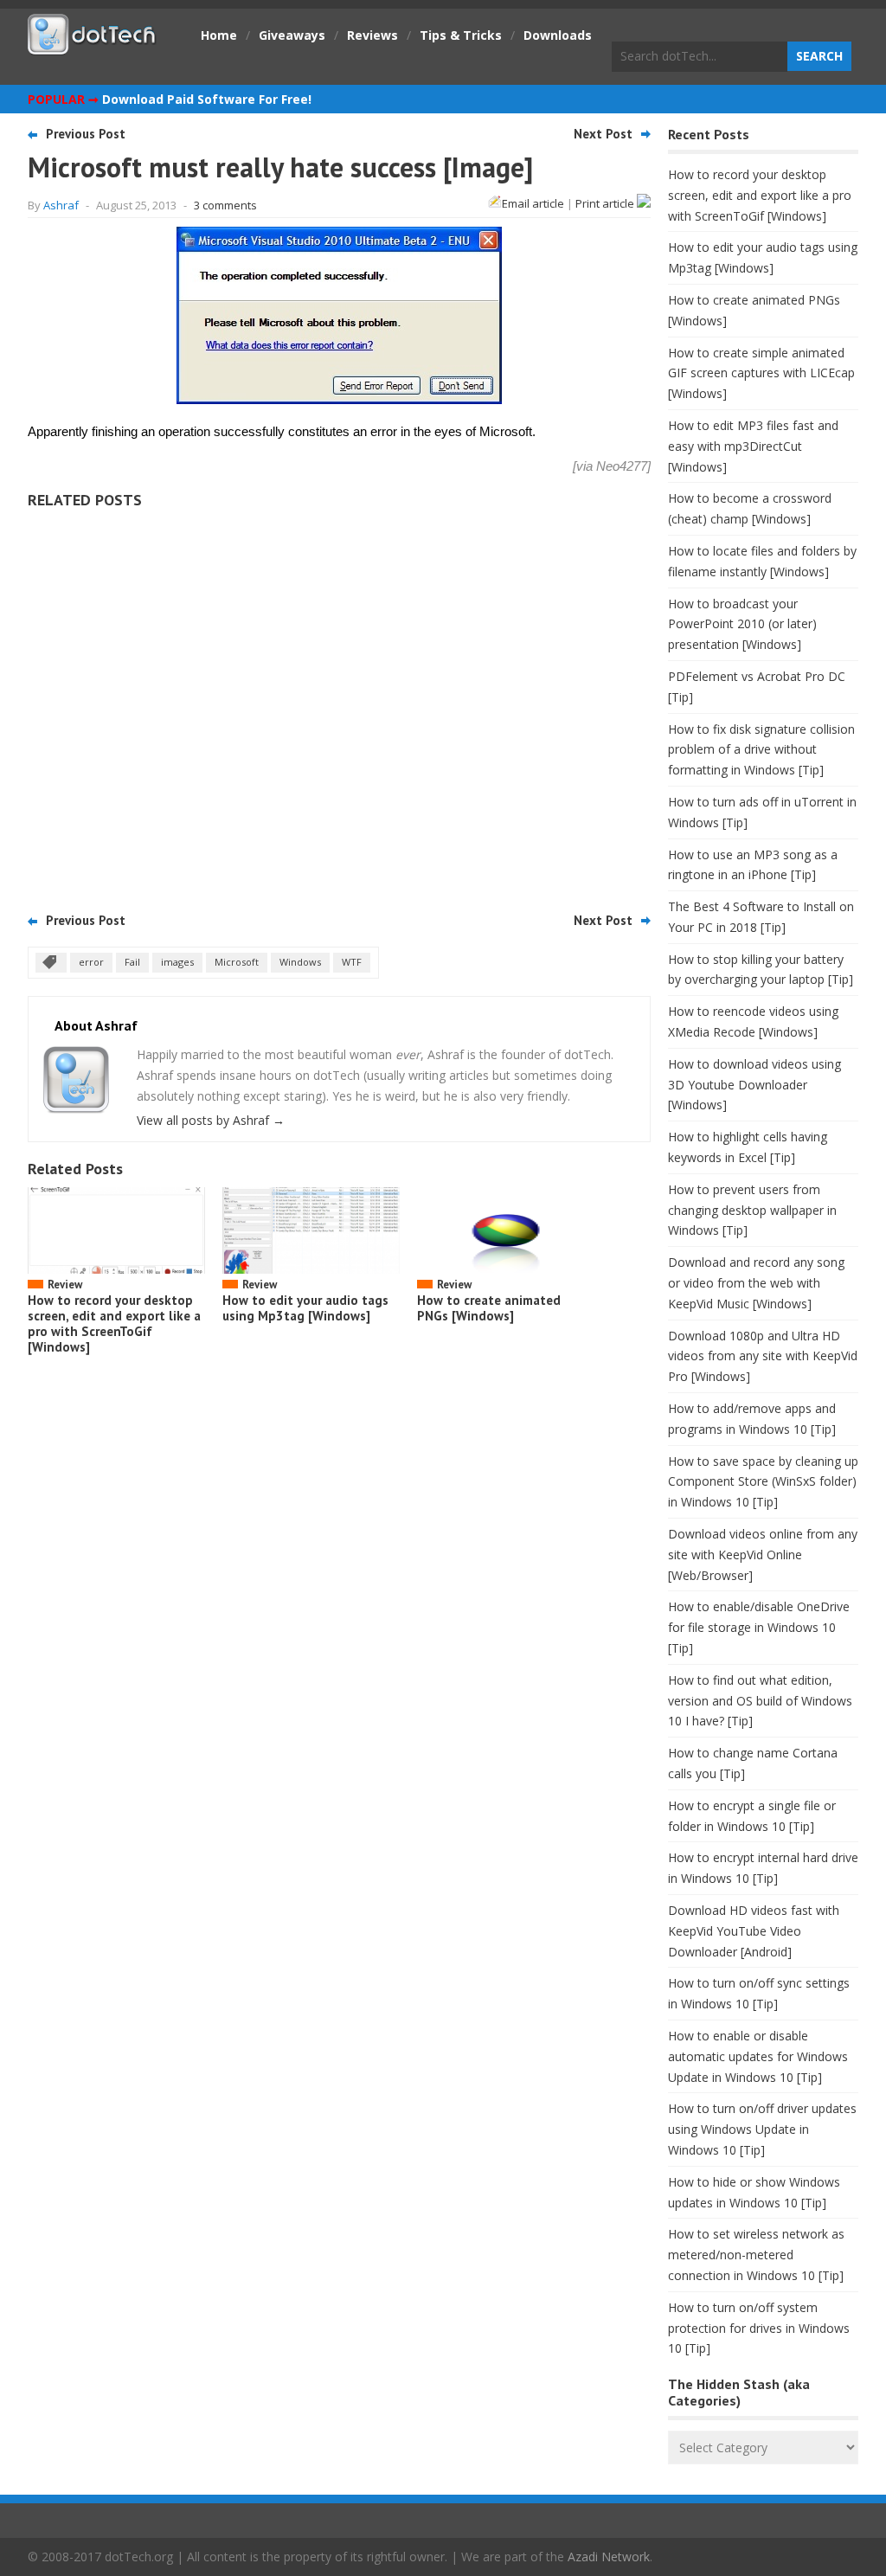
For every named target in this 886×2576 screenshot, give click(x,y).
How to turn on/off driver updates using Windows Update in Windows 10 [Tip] (762, 2129)
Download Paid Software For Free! (207, 99)
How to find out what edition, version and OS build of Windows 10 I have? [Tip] (760, 1701)
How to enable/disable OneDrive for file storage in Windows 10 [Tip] (759, 1627)
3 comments (225, 205)
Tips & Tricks (461, 35)
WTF (352, 962)
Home (219, 35)
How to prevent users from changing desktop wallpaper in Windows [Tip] (752, 1210)
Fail (132, 962)
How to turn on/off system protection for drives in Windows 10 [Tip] (759, 2328)
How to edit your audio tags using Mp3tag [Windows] (305, 1308)
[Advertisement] (339, 704)
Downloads (558, 35)
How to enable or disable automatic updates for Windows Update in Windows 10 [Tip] (758, 2056)
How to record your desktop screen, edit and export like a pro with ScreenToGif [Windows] (114, 1323)
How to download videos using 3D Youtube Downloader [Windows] (754, 1085)
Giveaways (292, 35)
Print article (606, 203)
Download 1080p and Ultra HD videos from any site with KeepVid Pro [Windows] (763, 1356)
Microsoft (237, 962)
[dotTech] (93, 46)
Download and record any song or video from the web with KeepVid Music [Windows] (756, 1283)
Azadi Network (609, 2557)
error (91, 962)
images (177, 962)
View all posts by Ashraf (211, 1120)
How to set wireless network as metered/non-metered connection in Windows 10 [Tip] (756, 2255)
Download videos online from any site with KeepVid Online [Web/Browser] (763, 1555)
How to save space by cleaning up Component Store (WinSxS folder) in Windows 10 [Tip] (763, 1482)
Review (65, 1285)
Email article (533, 203)
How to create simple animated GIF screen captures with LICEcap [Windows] (761, 373)
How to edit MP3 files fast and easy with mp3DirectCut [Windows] (753, 446)
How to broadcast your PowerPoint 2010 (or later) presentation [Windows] (742, 624)
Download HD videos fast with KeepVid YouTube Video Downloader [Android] (754, 1931)
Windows (300, 962)
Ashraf (61, 205)
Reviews (372, 35)
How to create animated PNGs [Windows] (489, 1308)
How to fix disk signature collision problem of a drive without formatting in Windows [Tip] (761, 750)
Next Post (603, 134)
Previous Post (86, 134)
